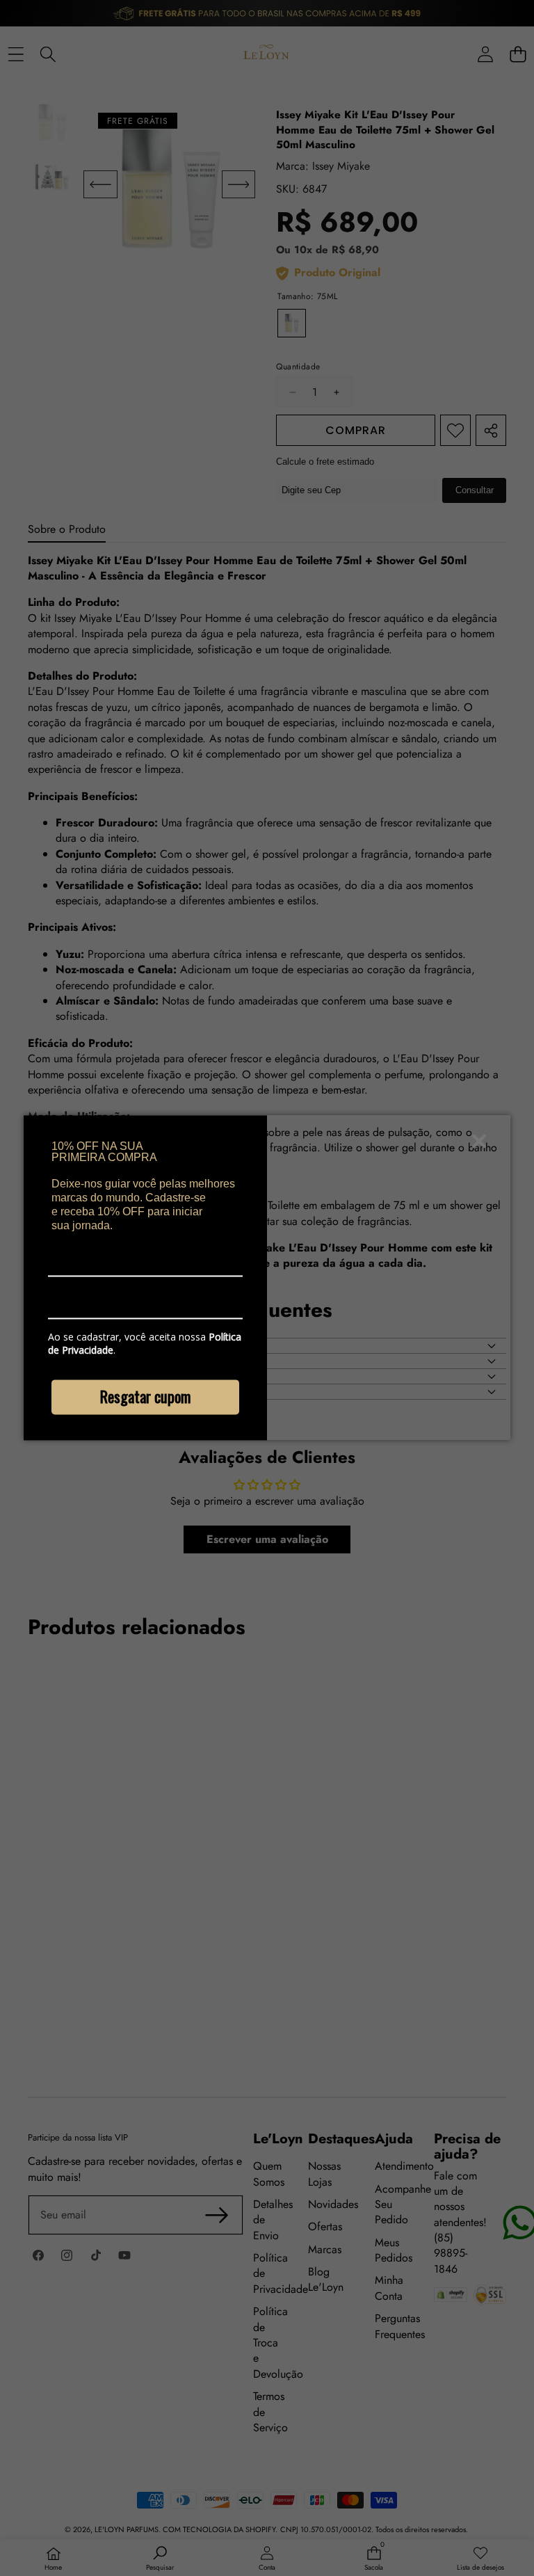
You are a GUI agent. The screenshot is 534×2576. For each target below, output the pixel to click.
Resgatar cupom (145, 1396)
